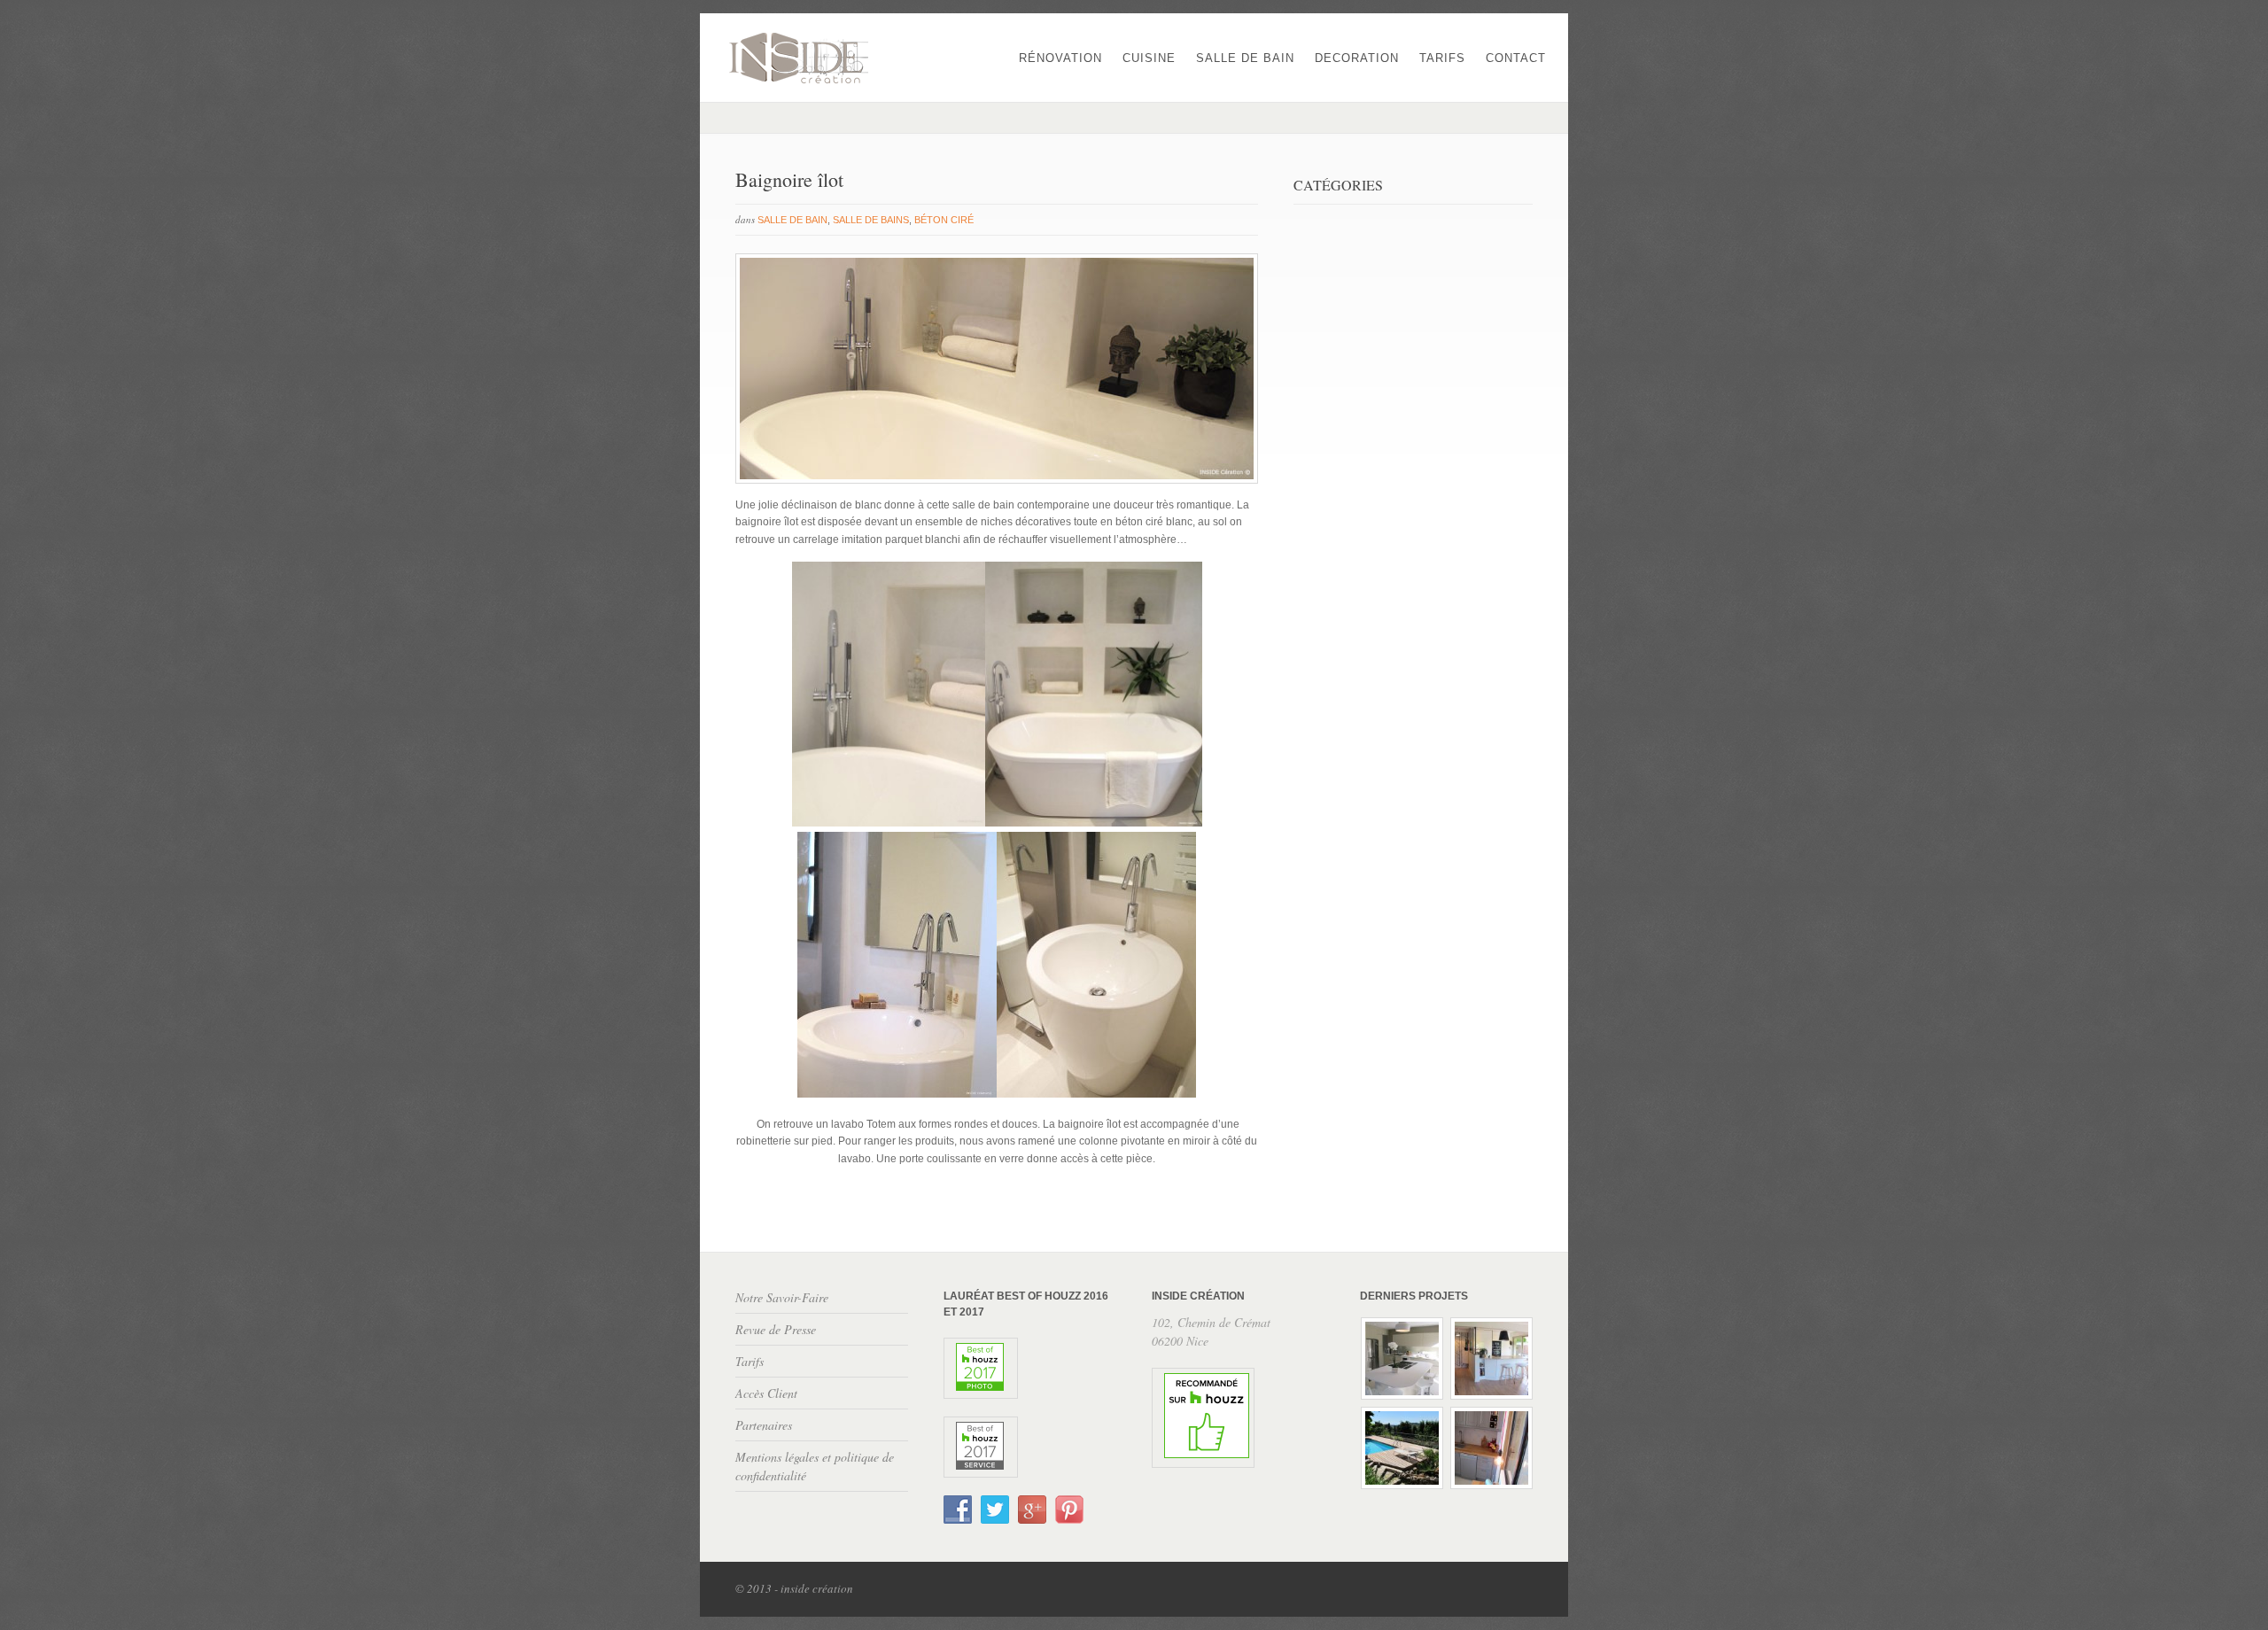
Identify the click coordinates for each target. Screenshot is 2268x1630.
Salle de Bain (1245, 58)
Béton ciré (944, 220)
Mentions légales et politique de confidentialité (815, 1466)
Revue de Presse (776, 1329)
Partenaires (764, 1425)
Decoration (1357, 58)
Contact (1516, 58)
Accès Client (766, 1393)
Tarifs (1442, 58)
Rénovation (1060, 58)
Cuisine (1149, 58)
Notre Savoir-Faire (782, 1297)
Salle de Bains (871, 220)
